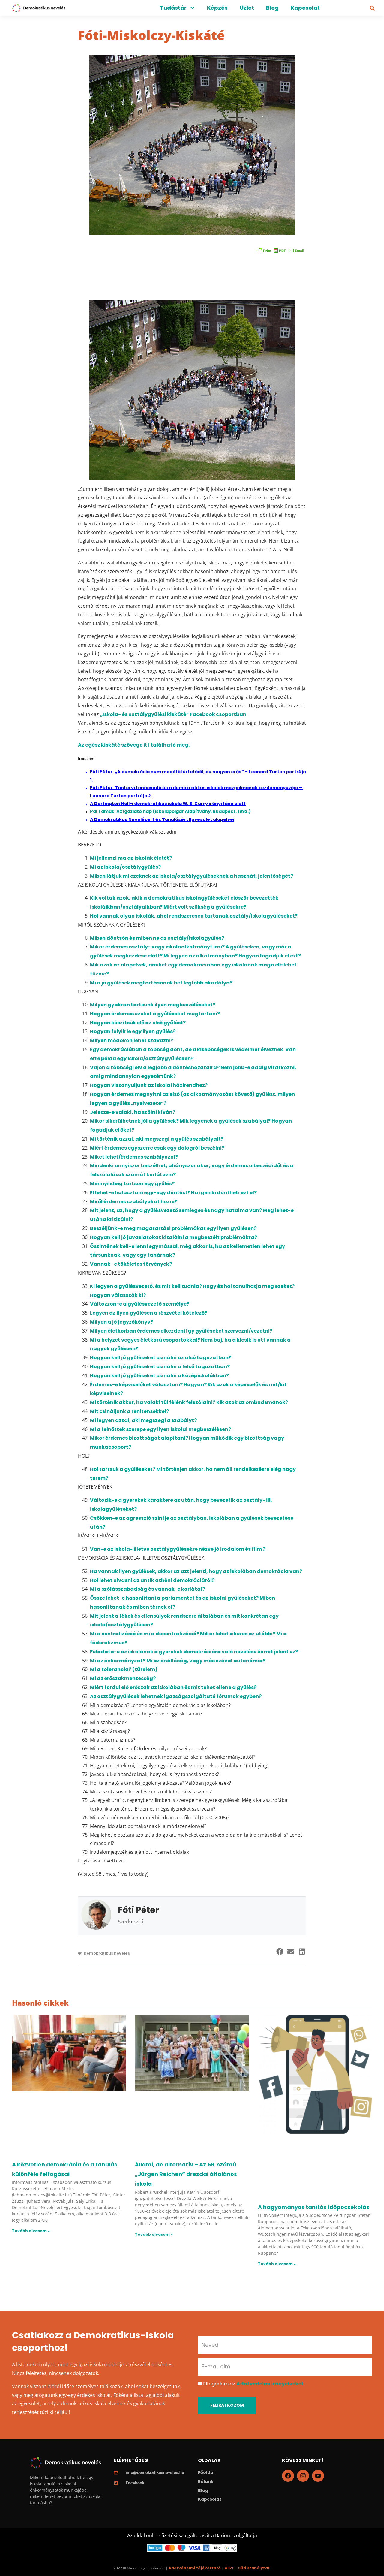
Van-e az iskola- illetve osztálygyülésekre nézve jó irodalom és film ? (178, 1549)
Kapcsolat (305, 8)
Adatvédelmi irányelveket (270, 2384)
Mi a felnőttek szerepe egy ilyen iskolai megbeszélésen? (160, 1429)
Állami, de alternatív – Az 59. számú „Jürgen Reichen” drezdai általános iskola (186, 2174)
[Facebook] (288, 2476)
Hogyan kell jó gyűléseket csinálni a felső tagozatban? (160, 1367)
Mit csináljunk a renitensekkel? (129, 1411)
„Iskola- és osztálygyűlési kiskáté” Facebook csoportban (173, 714)
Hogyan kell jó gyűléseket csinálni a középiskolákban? (159, 1376)
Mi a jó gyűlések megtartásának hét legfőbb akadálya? (161, 983)
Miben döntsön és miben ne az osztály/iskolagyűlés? (157, 938)
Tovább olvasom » (31, 2231)
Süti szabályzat (254, 2568)
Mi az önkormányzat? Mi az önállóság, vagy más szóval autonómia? (178, 1661)
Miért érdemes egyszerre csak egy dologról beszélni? (157, 1148)
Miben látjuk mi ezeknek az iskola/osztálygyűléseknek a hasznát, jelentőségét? (192, 876)
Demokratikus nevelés (107, 1953)
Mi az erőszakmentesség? (123, 1678)
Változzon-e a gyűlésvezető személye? (140, 1304)
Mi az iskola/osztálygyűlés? (125, 867)
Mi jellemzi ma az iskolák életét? (131, 858)
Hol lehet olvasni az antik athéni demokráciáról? (152, 1580)
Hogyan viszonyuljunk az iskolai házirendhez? (149, 1085)
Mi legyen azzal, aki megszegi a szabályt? (143, 1420)
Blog (272, 8)
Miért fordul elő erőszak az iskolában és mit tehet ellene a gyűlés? (173, 1687)
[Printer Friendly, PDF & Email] (280, 250)
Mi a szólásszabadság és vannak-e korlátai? (147, 1589)
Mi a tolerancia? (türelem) (124, 1669)
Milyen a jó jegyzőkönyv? (121, 1322)
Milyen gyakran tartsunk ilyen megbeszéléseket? (153, 1005)
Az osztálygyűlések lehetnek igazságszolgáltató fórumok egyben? (176, 1696)
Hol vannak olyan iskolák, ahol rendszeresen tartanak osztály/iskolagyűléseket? (194, 916)
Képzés (217, 8)
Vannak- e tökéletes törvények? (131, 1264)
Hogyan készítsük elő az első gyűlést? (138, 1023)
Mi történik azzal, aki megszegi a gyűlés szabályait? (157, 1139)
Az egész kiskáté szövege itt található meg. (134, 745)
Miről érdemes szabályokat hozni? (134, 1202)
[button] (372, 8)
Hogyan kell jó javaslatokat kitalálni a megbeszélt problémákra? (174, 1237)
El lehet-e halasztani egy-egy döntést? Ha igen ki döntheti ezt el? (173, 1193)
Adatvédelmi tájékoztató (195, 2568)
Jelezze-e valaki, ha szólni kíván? (133, 1112)
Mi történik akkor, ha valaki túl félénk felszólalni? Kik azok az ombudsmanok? (189, 1402)
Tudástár (173, 8)
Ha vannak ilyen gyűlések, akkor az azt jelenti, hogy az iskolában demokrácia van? (196, 1571)
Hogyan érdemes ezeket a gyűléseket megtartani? (155, 1014)
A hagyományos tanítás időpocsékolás (314, 2207)
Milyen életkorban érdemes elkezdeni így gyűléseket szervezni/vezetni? (181, 1331)
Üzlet (247, 8)
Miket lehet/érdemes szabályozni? (134, 1157)
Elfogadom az (253, 2384)
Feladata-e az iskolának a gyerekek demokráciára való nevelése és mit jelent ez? (194, 1652)
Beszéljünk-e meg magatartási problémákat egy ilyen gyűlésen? (173, 1228)
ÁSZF (229, 2568)
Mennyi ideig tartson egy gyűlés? (132, 1184)
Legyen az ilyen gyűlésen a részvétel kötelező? (149, 1313)
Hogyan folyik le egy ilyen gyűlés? (133, 1031)
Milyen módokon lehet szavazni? (132, 1040)
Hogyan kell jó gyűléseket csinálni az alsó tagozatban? (161, 1358)
